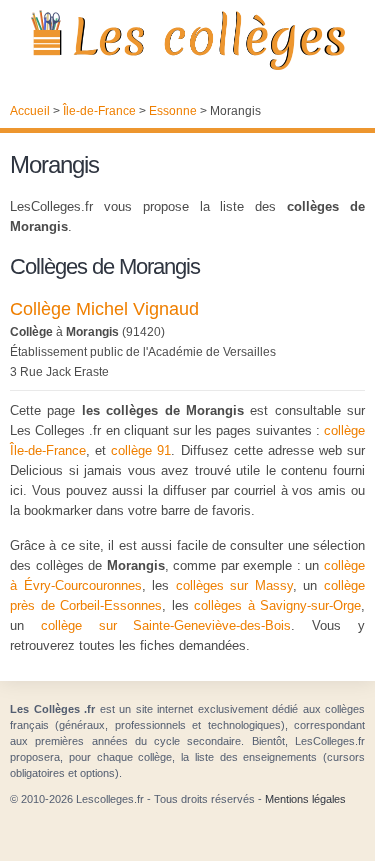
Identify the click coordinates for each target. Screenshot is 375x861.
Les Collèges (187, 40)
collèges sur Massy (234, 585)
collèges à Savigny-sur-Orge (277, 605)
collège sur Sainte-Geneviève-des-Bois (166, 625)
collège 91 (141, 450)
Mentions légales (305, 799)
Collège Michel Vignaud (104, 309)
